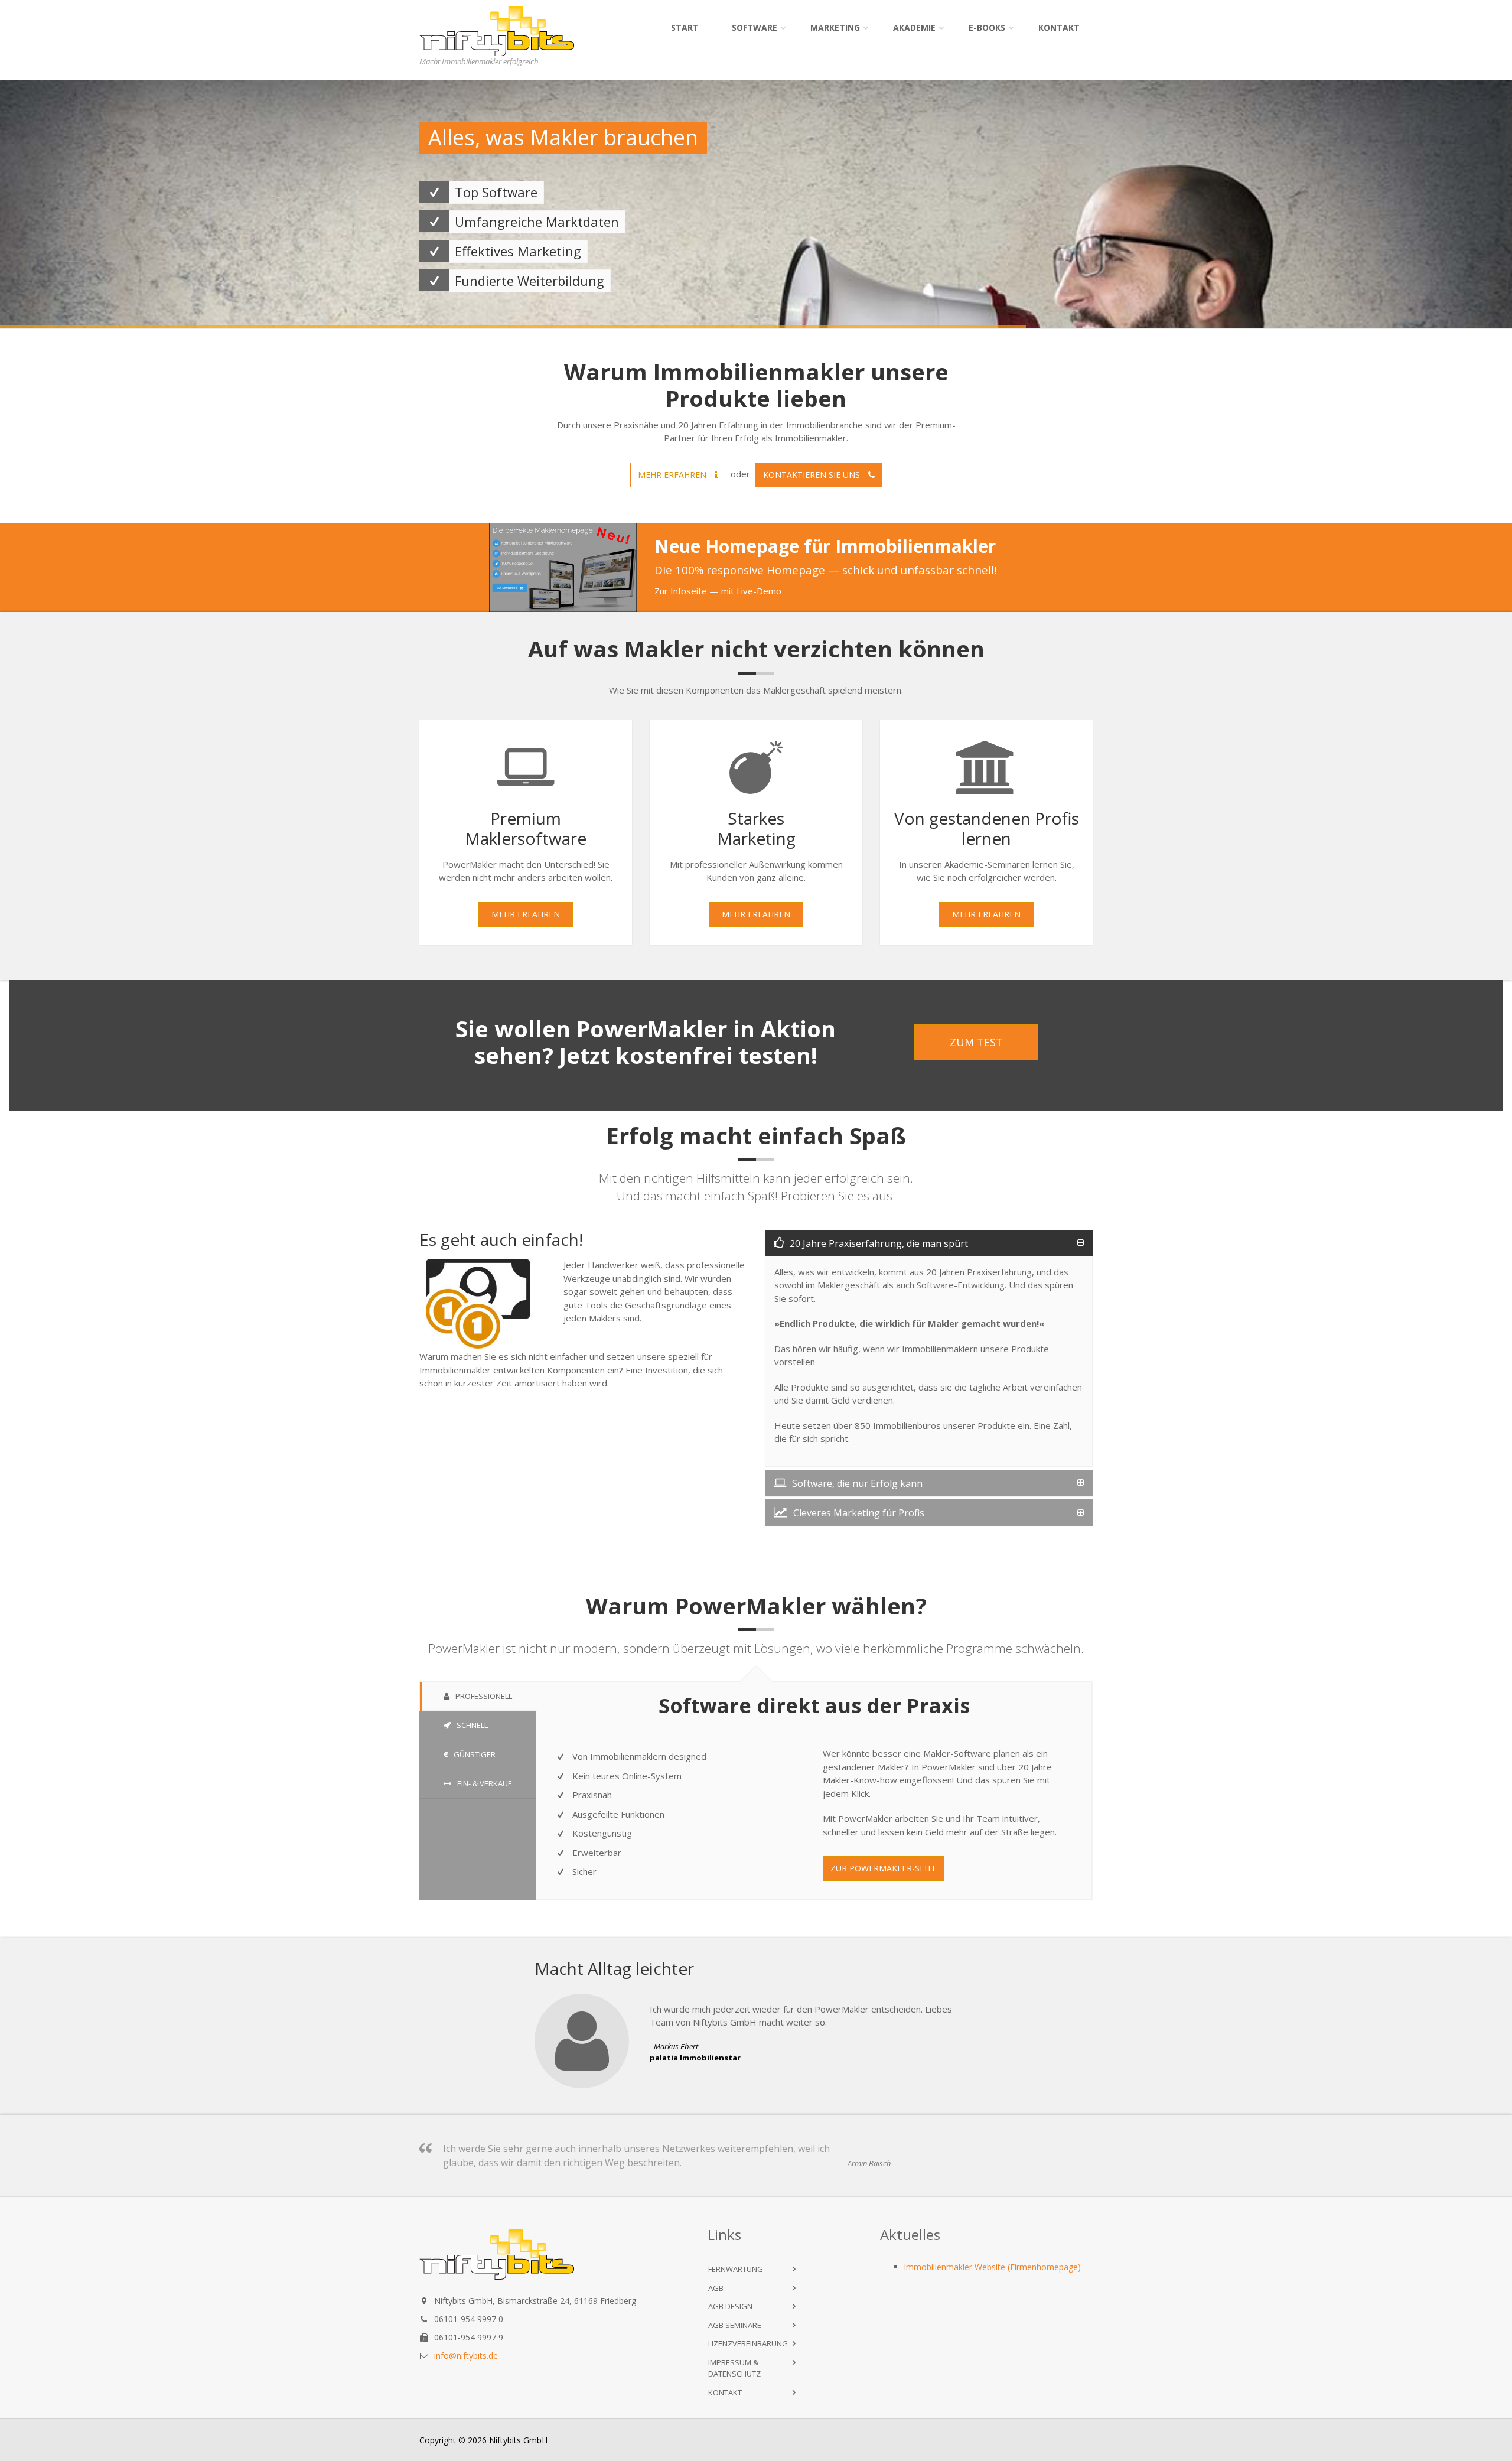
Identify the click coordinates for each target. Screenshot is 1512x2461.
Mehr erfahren (673, 475)
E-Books (987, 27)
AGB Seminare (735, 2325)
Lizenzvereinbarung (748, 2343)
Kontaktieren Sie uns (813, 475)
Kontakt (1059, 27)
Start (685, 27)
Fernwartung (736, 2269)
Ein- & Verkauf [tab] (484, 1783)
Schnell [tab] (472, 1725)
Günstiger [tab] (475, 1754)
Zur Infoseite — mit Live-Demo (718, 591)
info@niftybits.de (466, 2356)
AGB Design (730, 2306)
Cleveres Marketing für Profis (859, 1513)
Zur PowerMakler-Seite (884, 1868)
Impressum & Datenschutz (734, 2368)
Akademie (914, 27)
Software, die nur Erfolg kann (857, 1483)
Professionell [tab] (484, 1696)
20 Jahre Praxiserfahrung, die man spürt (879, 1243)
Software (755, 27)
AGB (716, 2288)
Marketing (835, 27)
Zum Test (976, 1042)
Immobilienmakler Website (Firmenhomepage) (992, 2267)
